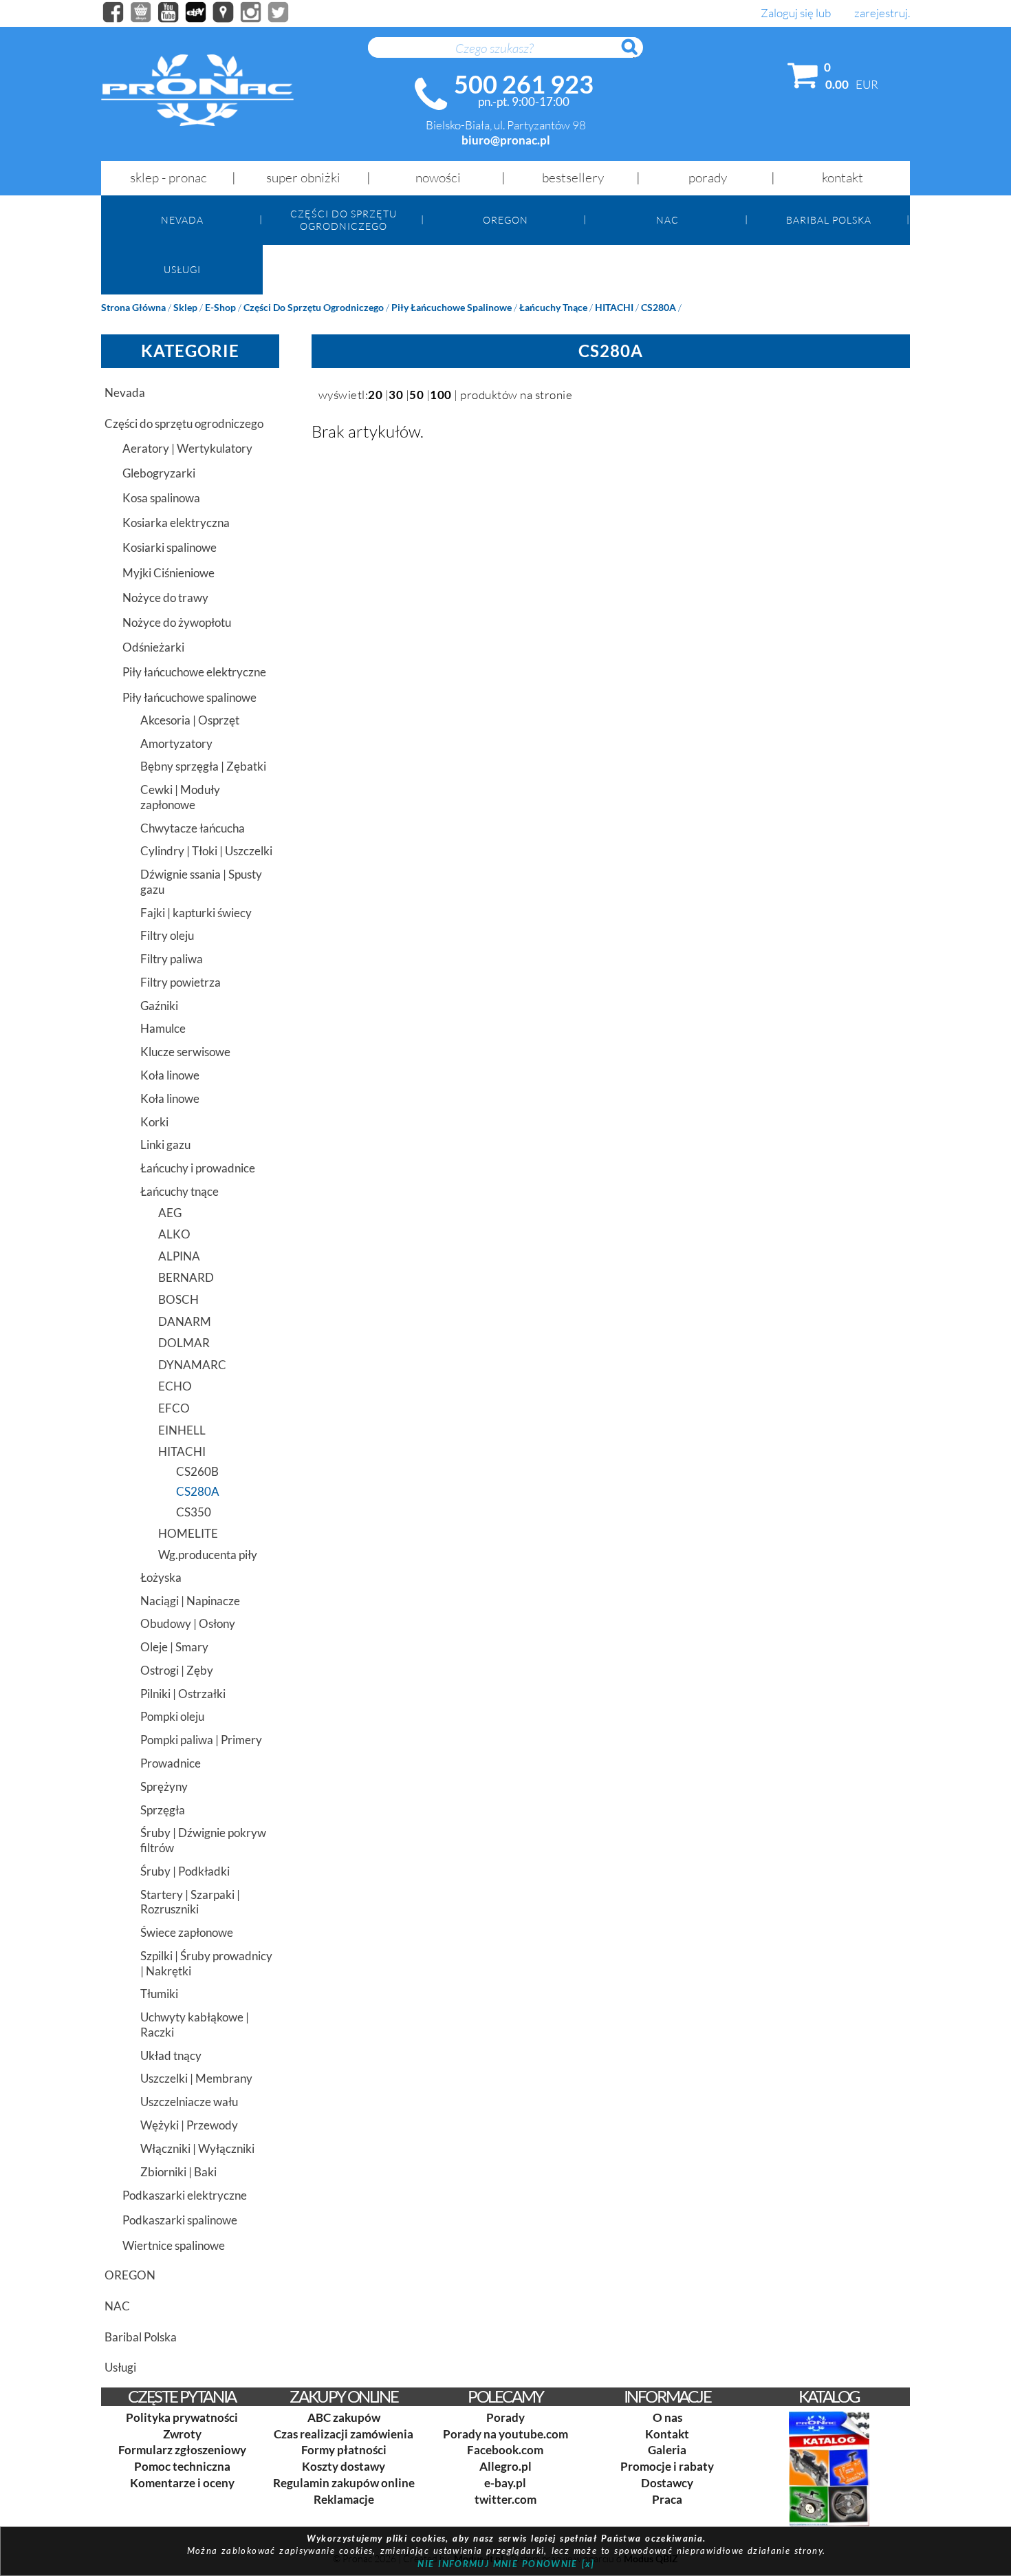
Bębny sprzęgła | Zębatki (203, 766)
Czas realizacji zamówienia (344, 2434)
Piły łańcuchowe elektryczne (194, 672)
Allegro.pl (505, 2466)
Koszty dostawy (344, 2466)
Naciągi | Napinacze (190, 1601)
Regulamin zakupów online (344, 2483)
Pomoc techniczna (182, 2466)
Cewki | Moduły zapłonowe (180, 797)
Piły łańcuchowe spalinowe (452, 307)
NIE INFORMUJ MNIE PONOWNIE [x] (506, 2564)
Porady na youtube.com (505, 2434)
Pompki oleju (172, 1716)
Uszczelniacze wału (189, 2102)
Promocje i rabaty (667, 2466)
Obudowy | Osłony (188, 1623)
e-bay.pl (505, 2483)
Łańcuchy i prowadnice (198, 1168)
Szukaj (636, 54)
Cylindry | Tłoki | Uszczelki (206, 851)
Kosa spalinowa (161, 498)
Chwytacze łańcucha (193, 828)
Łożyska (161, 1577)
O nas (667, 2417)
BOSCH (178, 1299)
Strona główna (133, 307)
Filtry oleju (167, 935)
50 (416, 395)
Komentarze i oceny (182, 2483)
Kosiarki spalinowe (170, 547)
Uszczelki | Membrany (196, 2078)
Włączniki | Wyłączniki (197, 2148)
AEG (170, 1213)
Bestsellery (573, 178)
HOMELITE (188, 1533)
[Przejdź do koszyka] (803, 78)
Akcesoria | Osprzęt (190, 720)
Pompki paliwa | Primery (201, 1740)
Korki (154, 1122)
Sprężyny (164, 1786)
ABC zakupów (344, 2417)
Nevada (182, 220)
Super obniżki (303, 178)
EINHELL (182, 1430)
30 (396, 395)
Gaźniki (159, 1006)
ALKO (174, 1234)
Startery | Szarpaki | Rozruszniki (190, 1902)
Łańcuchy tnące (553, 307)
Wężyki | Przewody (189, 2125)
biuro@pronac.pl (506, 140)
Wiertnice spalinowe (174, 2245)
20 (375, 395)
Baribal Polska (829, 220)
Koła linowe (170, 1075)
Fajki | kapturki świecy (196, 913)
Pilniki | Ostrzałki (183, 1694)
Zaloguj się (787, 13)
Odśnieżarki (153, 647)
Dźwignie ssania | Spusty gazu (201, 882)
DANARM (185, 1321)
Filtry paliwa (172, 959)
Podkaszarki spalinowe (180, 2220)
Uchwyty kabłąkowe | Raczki (195, 2025)
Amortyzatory (176, 743)
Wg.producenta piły (208, 1555)
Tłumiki (159, 1994)
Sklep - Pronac (168, 178)
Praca (667, 2499)
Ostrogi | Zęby (177, 1670)
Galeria (667, 2450)
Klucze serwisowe (185, 1052)
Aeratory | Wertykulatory (187, 448)
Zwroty (182, 2434)
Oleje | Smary (174, 1647)
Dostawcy (667, 2483)
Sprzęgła (163, 1810)
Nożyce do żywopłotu (177, 622)
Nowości (438, 178)
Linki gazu (165, 1145)
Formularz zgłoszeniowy (182, 2450)
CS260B (197, 1471)
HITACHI (614, 307)
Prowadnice (171, 1763)
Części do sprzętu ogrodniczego (344, 219)
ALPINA (179, 1256)
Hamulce (163, 1028)
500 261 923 (524, 84)
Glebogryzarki (159, 473)
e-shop (220, 307)
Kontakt (842, 178)
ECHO (175, 1386)
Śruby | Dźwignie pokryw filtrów (203, 1840)
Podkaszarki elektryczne (185, 2195)
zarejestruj (881, 13)
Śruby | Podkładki (185, 1871)
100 (441, 395)
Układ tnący (171, 2056)
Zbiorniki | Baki (178, 2172)
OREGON (505, 220)
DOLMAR (184, 1343)
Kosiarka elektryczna (176, 523)
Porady (708, 178)
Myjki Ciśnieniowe (168, 573)
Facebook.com (505, 2450)
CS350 (194, 1512)
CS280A (659, 307)
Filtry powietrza (181, 982)
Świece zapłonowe (187, 1932)
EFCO (174, 1408)
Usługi (182, 269)
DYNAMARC (192, 1365)
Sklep (185, 307)
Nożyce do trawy (165, 598)
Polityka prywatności (182, 2417)
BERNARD (186, 1277)
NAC (667, 220)
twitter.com (505, 2499)
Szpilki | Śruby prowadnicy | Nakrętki (206, 1963)
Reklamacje (344, 2499)
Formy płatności (344, 2450)
